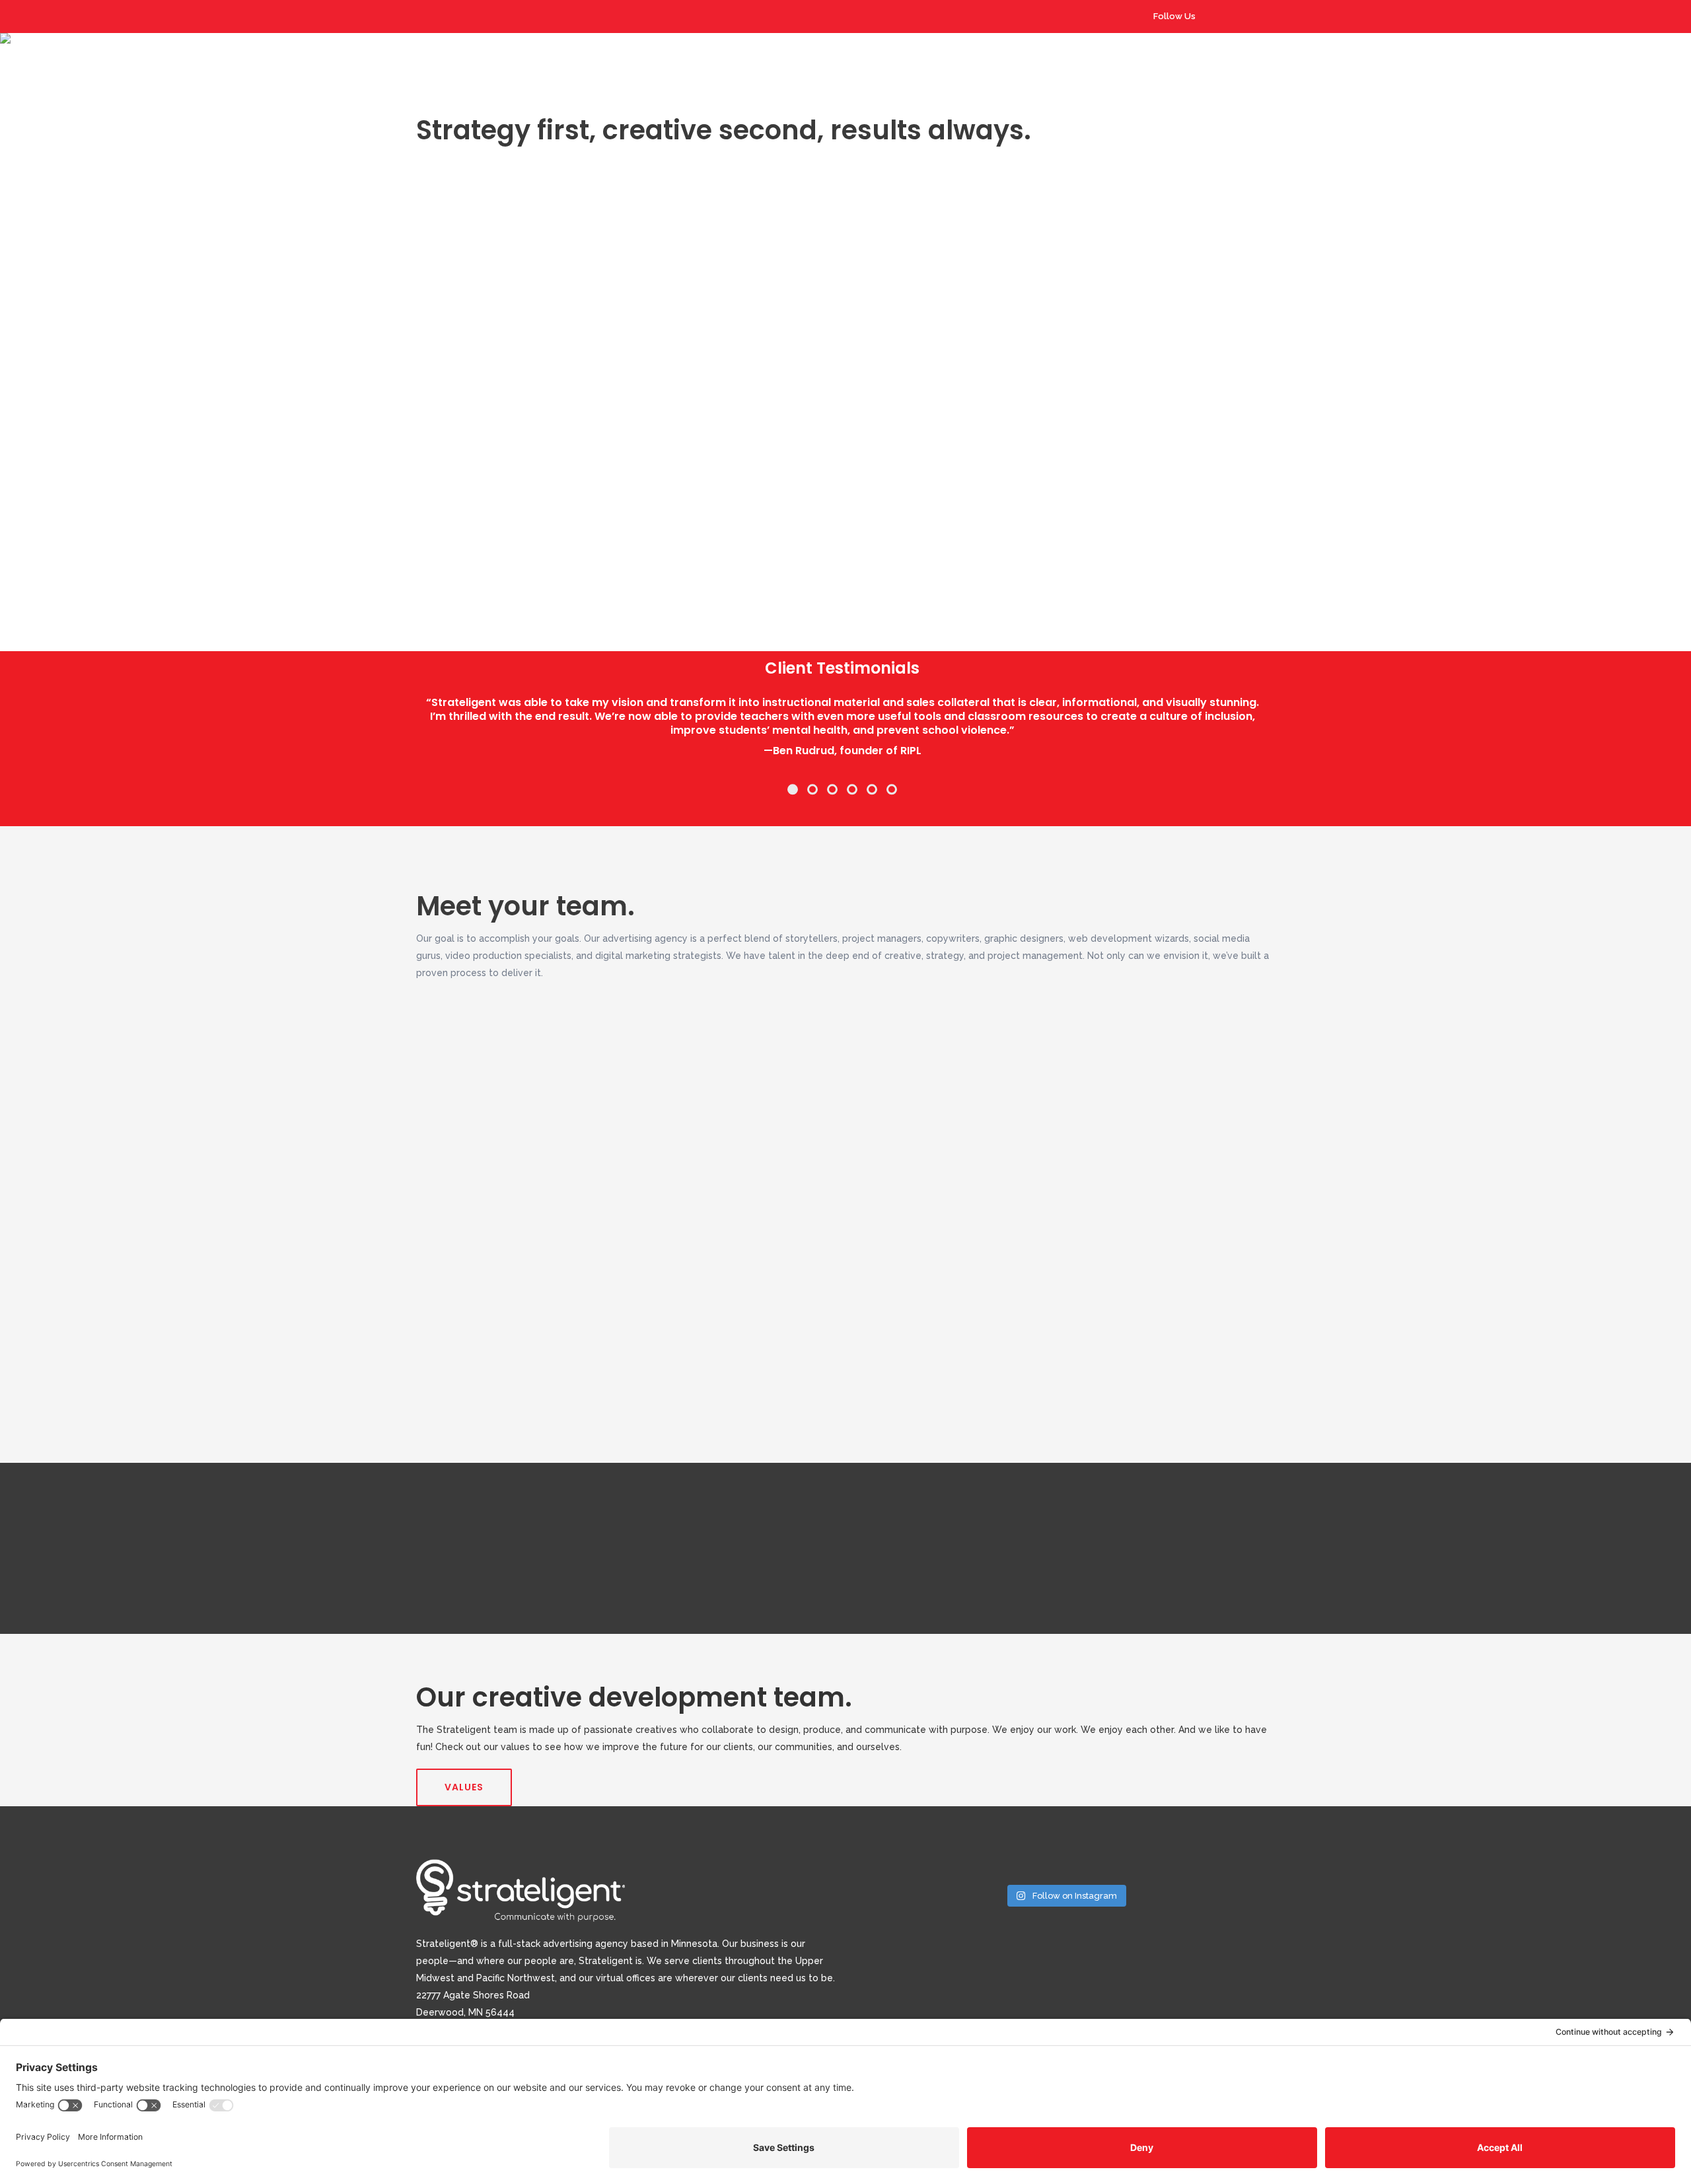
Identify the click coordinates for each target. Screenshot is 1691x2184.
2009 (461, 547)
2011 (459, 547)
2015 (460, 547)
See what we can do (781, 322)
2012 (460, 547)
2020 (460, 547)
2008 (461, 547)
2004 (461, 547)
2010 (460, 547)
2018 (460, 547)
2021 (460, 547)
